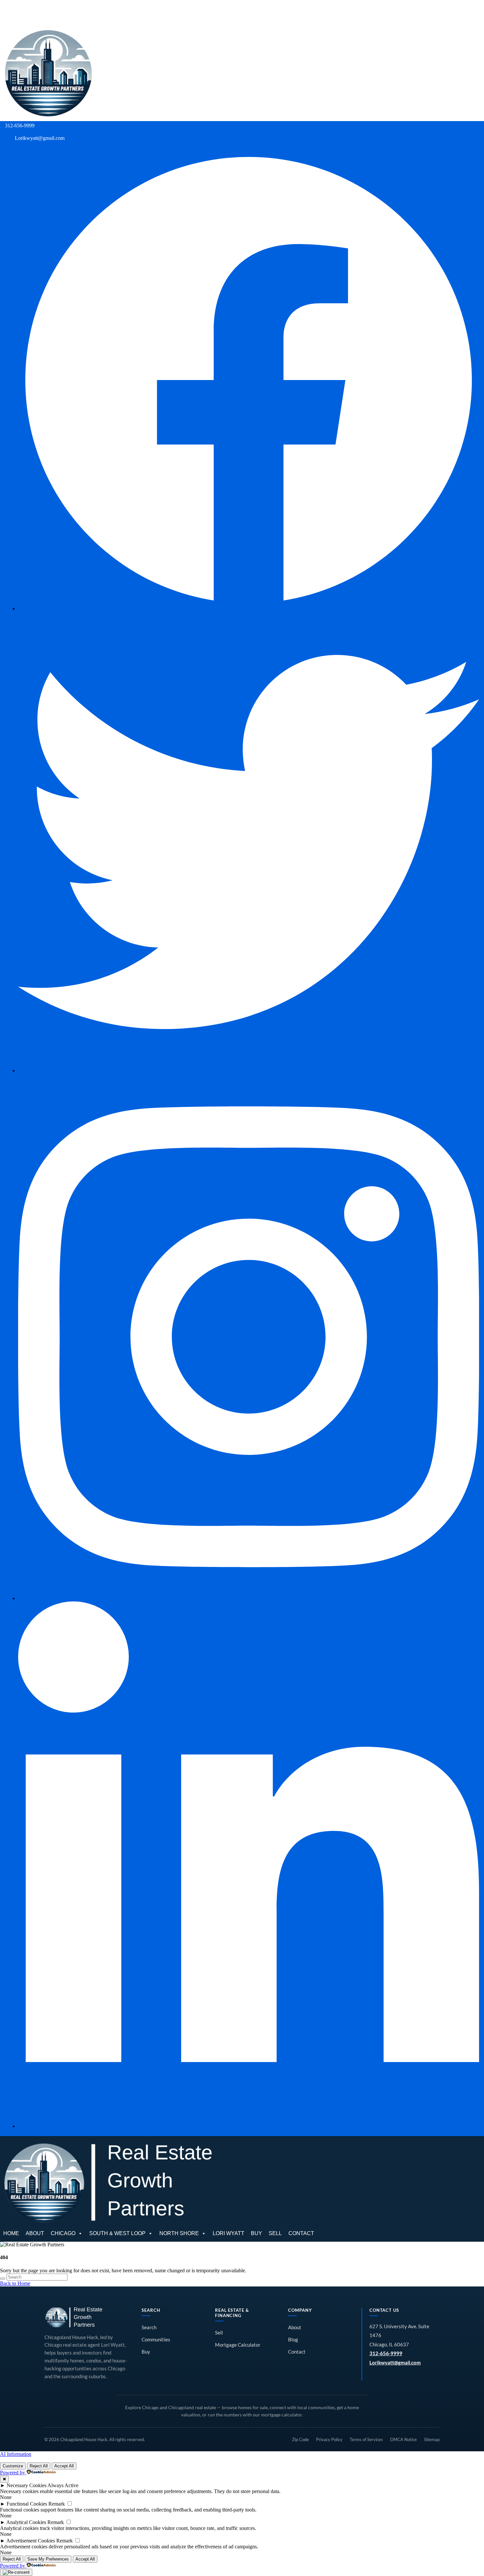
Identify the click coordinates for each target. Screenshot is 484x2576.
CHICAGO (76, 12)
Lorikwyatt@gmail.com (395, 2363)
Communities (156, 2340)
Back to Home (15, 2283)
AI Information (16, 2454)
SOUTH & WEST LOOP (131, 12)
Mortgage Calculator (238, 2345)
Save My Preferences (48, 2559)
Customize (13, 2466)
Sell (219, 2333)
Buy (146, 2352)
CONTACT (314, 12)
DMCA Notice (403, 2439)
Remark (57, 2504)
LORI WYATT (242, 12)
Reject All (39, 2466)
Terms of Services (366, 2439)
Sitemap (432, 2439)
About (295, 2327)
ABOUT (48, 12)
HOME (24, 12)
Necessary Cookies (27, 2485)
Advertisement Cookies (31, 2541)
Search (149, 2327)
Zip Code (300, 2439)
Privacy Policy (329, 2439)
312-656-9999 (386, 2353)
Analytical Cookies (26, 2522)
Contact (297, 2352)
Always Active (63, 2485)
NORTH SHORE (192, 12)
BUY (270, 12)
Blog (293, 2340)
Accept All (64, 2466)
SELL (288, 12)
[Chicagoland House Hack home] (74, 2317)
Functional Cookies (27, 2504)
